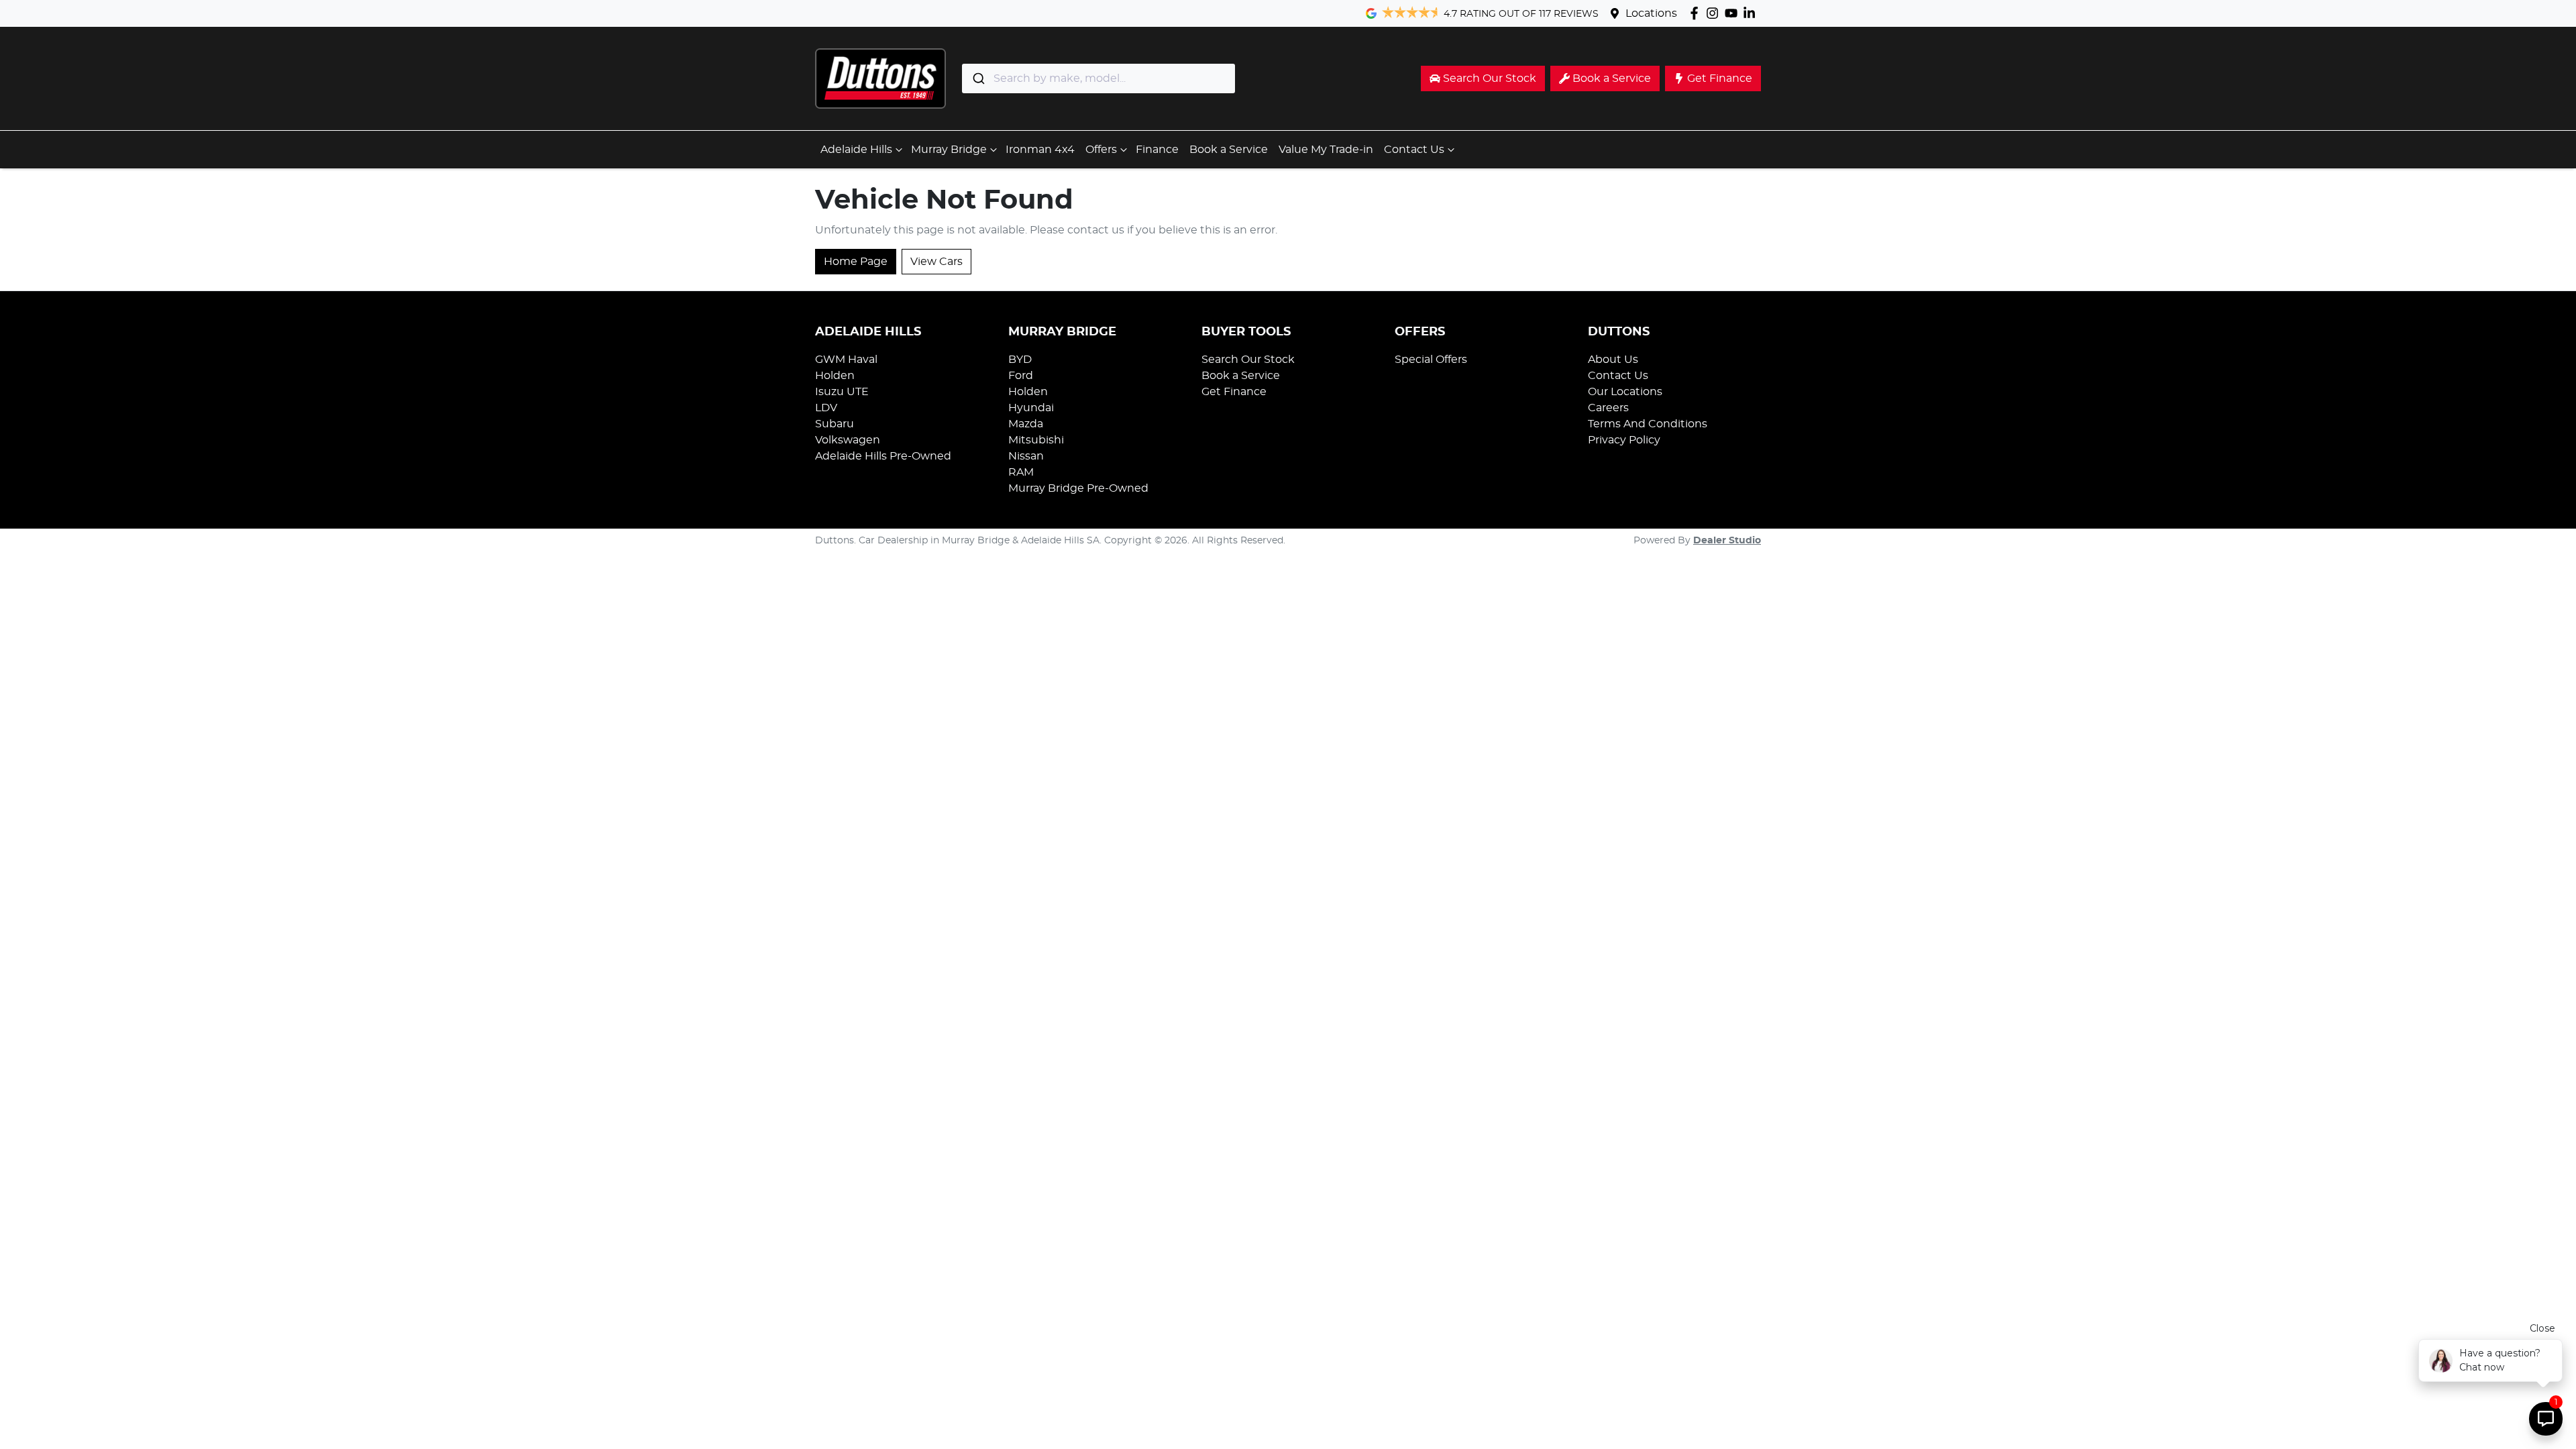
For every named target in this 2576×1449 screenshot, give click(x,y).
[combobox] (1098, 78)
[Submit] (978, 78)
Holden (835, 376)
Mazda (1026, 424)
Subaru (835, 424)
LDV (826, 408)
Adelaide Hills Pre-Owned (883, 456)
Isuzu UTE (842, 392)
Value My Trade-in (1326, 150)
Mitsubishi (1036, 440)
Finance (1157, 150)
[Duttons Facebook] (1697, 13)
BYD (1020, 360)
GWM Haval (846, 360)
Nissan (1026, 456)
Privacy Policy (1624, 440)
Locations (1651, 13)
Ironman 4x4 (1040, 150)
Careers (1608, 408)
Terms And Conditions (1648, 424)
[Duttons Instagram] (1715, 13)
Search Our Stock (1248, 360)
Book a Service (1229, 150)
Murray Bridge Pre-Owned (1078, 488)
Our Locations (1625, 392)
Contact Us (1414, 150)
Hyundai (1031, 408)
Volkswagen (848, 440)
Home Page (856, 262)
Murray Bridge (949, 150)
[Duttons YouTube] (1734, 13)
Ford (1021, 376)
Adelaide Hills (856, 150)
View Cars (936, 262)
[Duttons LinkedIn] (1752, 13)
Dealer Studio (1727, 541)
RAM (1021, 472)
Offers (1101, 150)
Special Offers (1431, 360)
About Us (1613, 360)
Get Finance (1234, 392)
